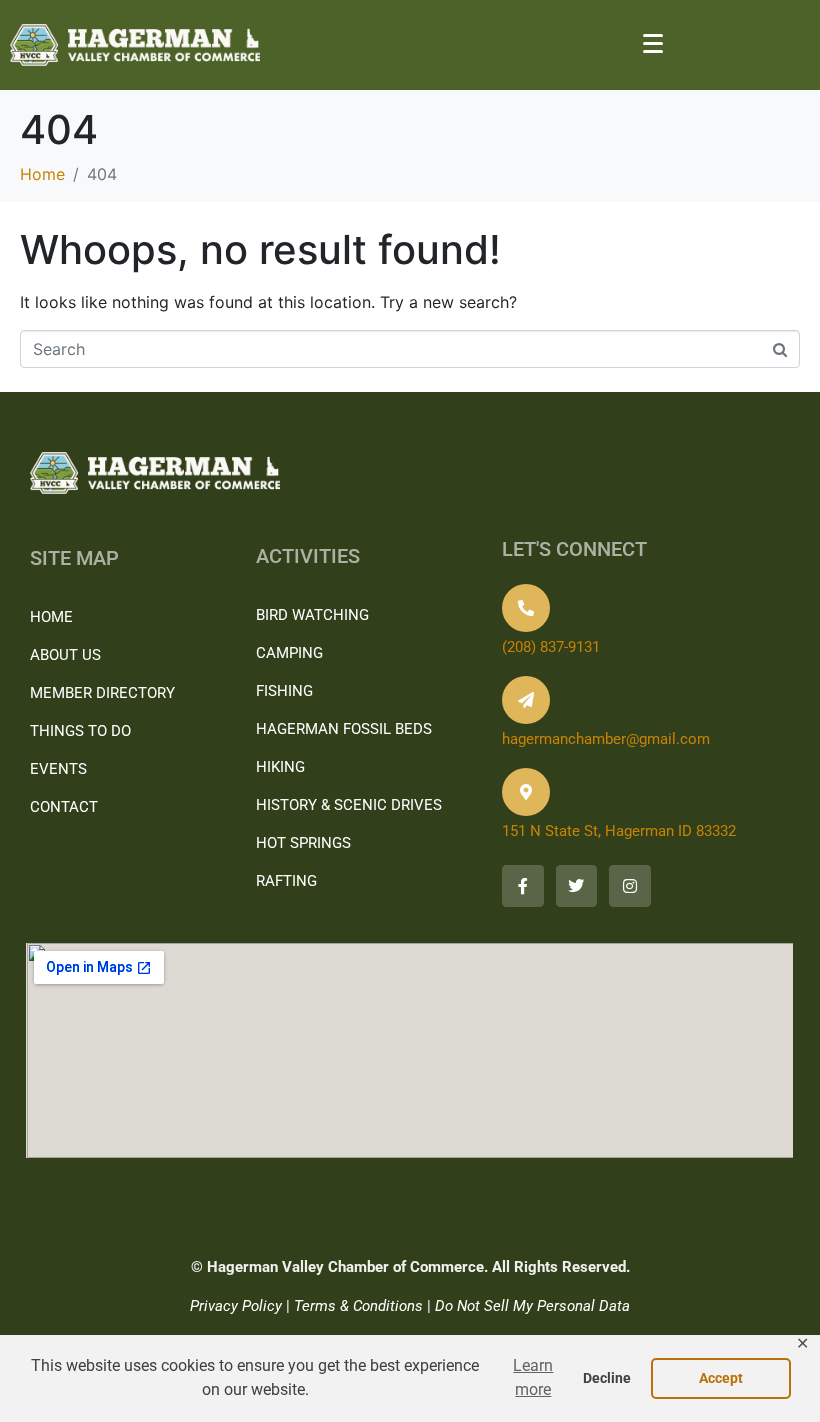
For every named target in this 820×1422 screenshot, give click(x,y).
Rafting (286, 881)
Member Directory (102, 693)
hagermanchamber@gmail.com (606, 739)
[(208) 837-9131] (526, 608)
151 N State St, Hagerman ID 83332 (619, 831)
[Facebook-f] (523, 886)
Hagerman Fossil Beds (344, 729)
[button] (533, 1378)
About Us (65, 655)
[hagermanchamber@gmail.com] (526, 700)
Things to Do (80, 731)
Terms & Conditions (358, 1306)
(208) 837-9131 (551, 647)
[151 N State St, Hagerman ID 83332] (526, 792)
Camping (289, 653)
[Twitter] (577, 886)
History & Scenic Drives (349, 805)
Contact (64, 807)
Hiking (280, 767)
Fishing (284, 691)
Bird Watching (312, 615)
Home (51, 617)
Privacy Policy (236, 1306)
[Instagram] (630, 886)
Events (58, 769)
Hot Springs (303, 843)
